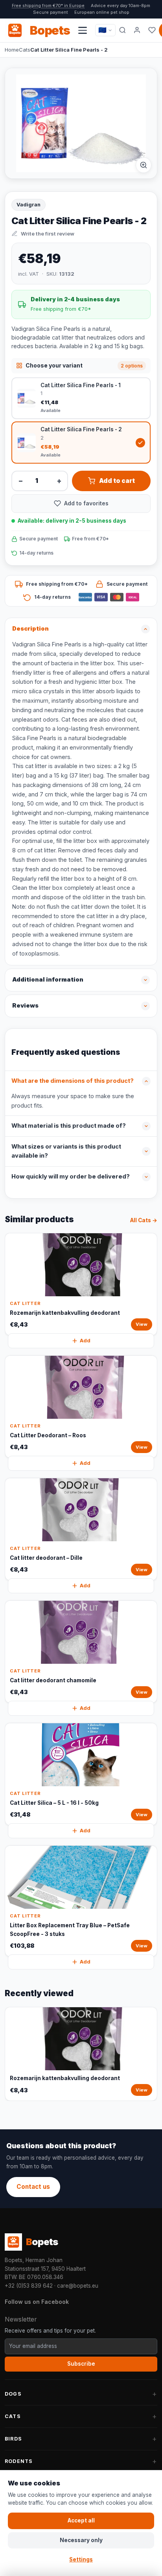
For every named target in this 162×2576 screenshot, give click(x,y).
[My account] (137, 30)
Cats (25, 50)
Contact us (33, 2187)
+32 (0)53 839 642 (29, 2286)
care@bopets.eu (78, 2286)
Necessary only (81, 2540)
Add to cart (117, 481)
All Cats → (144, 1220)
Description (30, 629)
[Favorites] (152, 30)
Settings (81, 2559)
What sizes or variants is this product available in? (66, 1151)
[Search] (122, 30)
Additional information (48, 980)
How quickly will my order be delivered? (71, 1177)
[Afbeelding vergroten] (144, 165)
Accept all (81, 2520)
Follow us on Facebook (37, 2302)
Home (12, 50)
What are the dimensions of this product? (73, 1081)
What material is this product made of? (69, 1126)
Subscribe (81, 2364)
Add (85, 1341)
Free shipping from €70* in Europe (48, 6)
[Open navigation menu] (83, 30)
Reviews (25, 1006)
